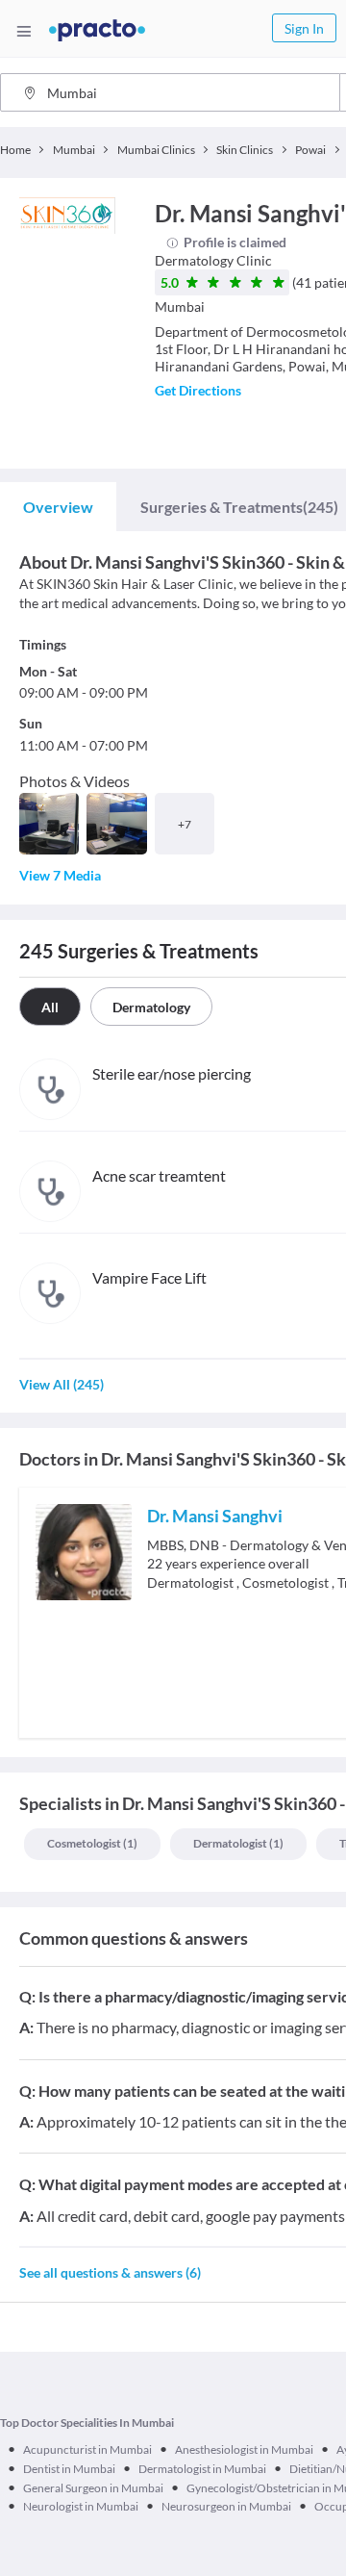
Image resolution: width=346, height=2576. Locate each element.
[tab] (58, 507)
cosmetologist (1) (92, 1843)
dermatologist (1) (238, 1843)
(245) (239, 507)
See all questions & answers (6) (110, 2272)
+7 (185, 824)
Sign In (304, 28)
